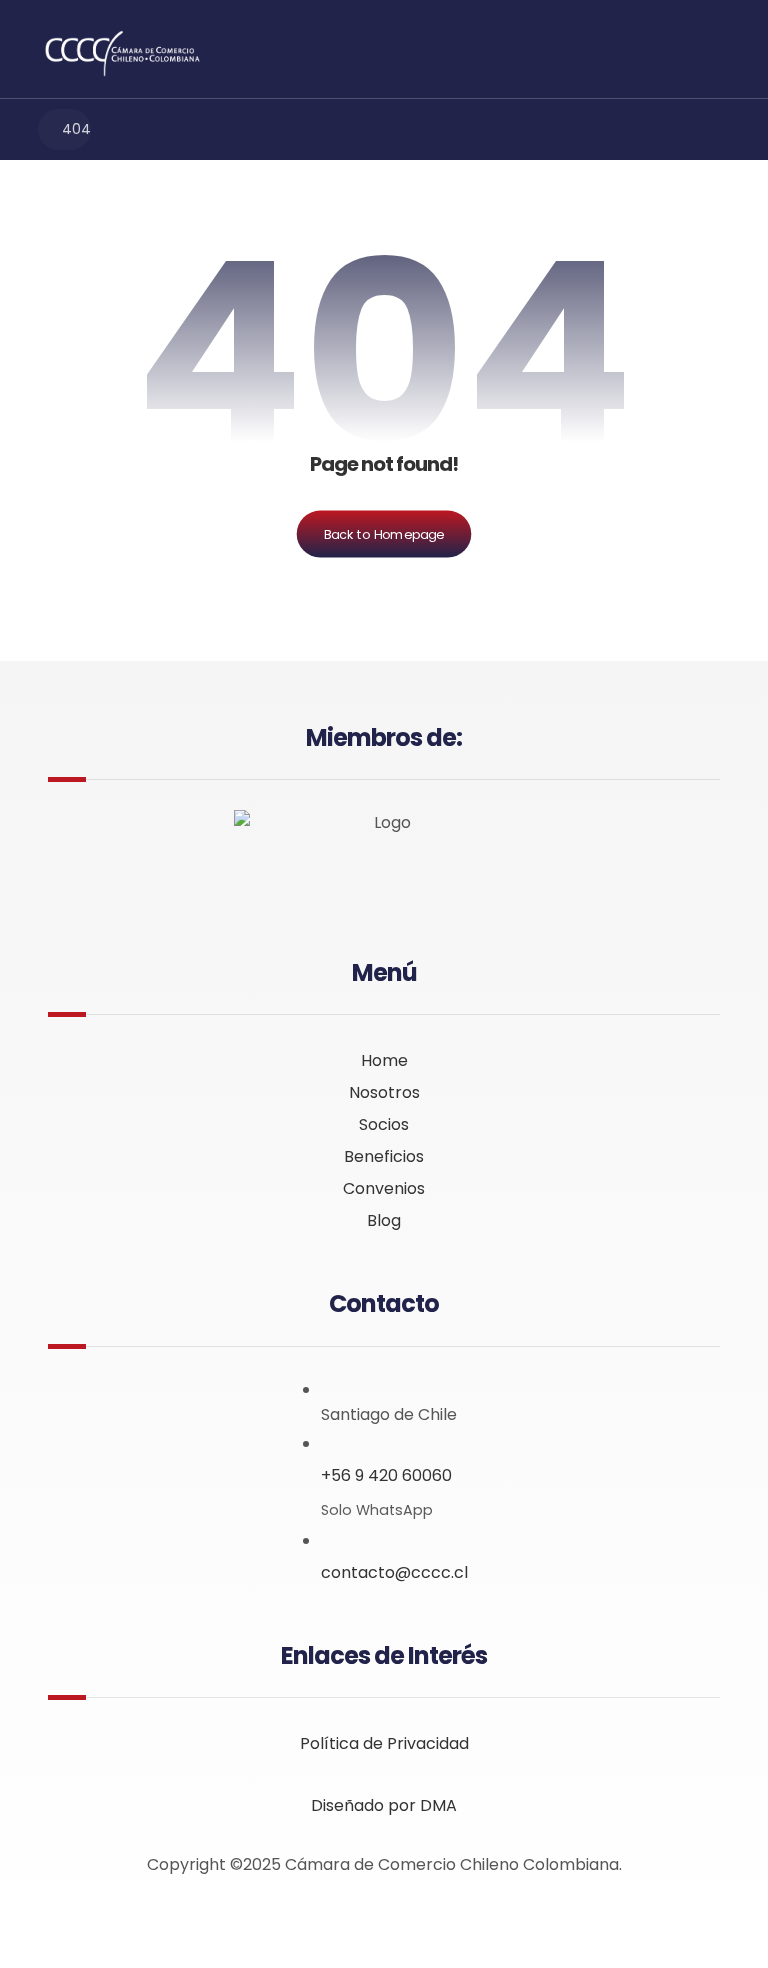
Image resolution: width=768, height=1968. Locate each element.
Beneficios (384, 1156)
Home (384, 1060)
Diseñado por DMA (384, 1805)
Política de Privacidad (384, 1743)
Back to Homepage (384, 534)
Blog (384, 1220)
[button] (707, 49)
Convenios (384, 1188)
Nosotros (384, 1092)
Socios (384, 1124)
